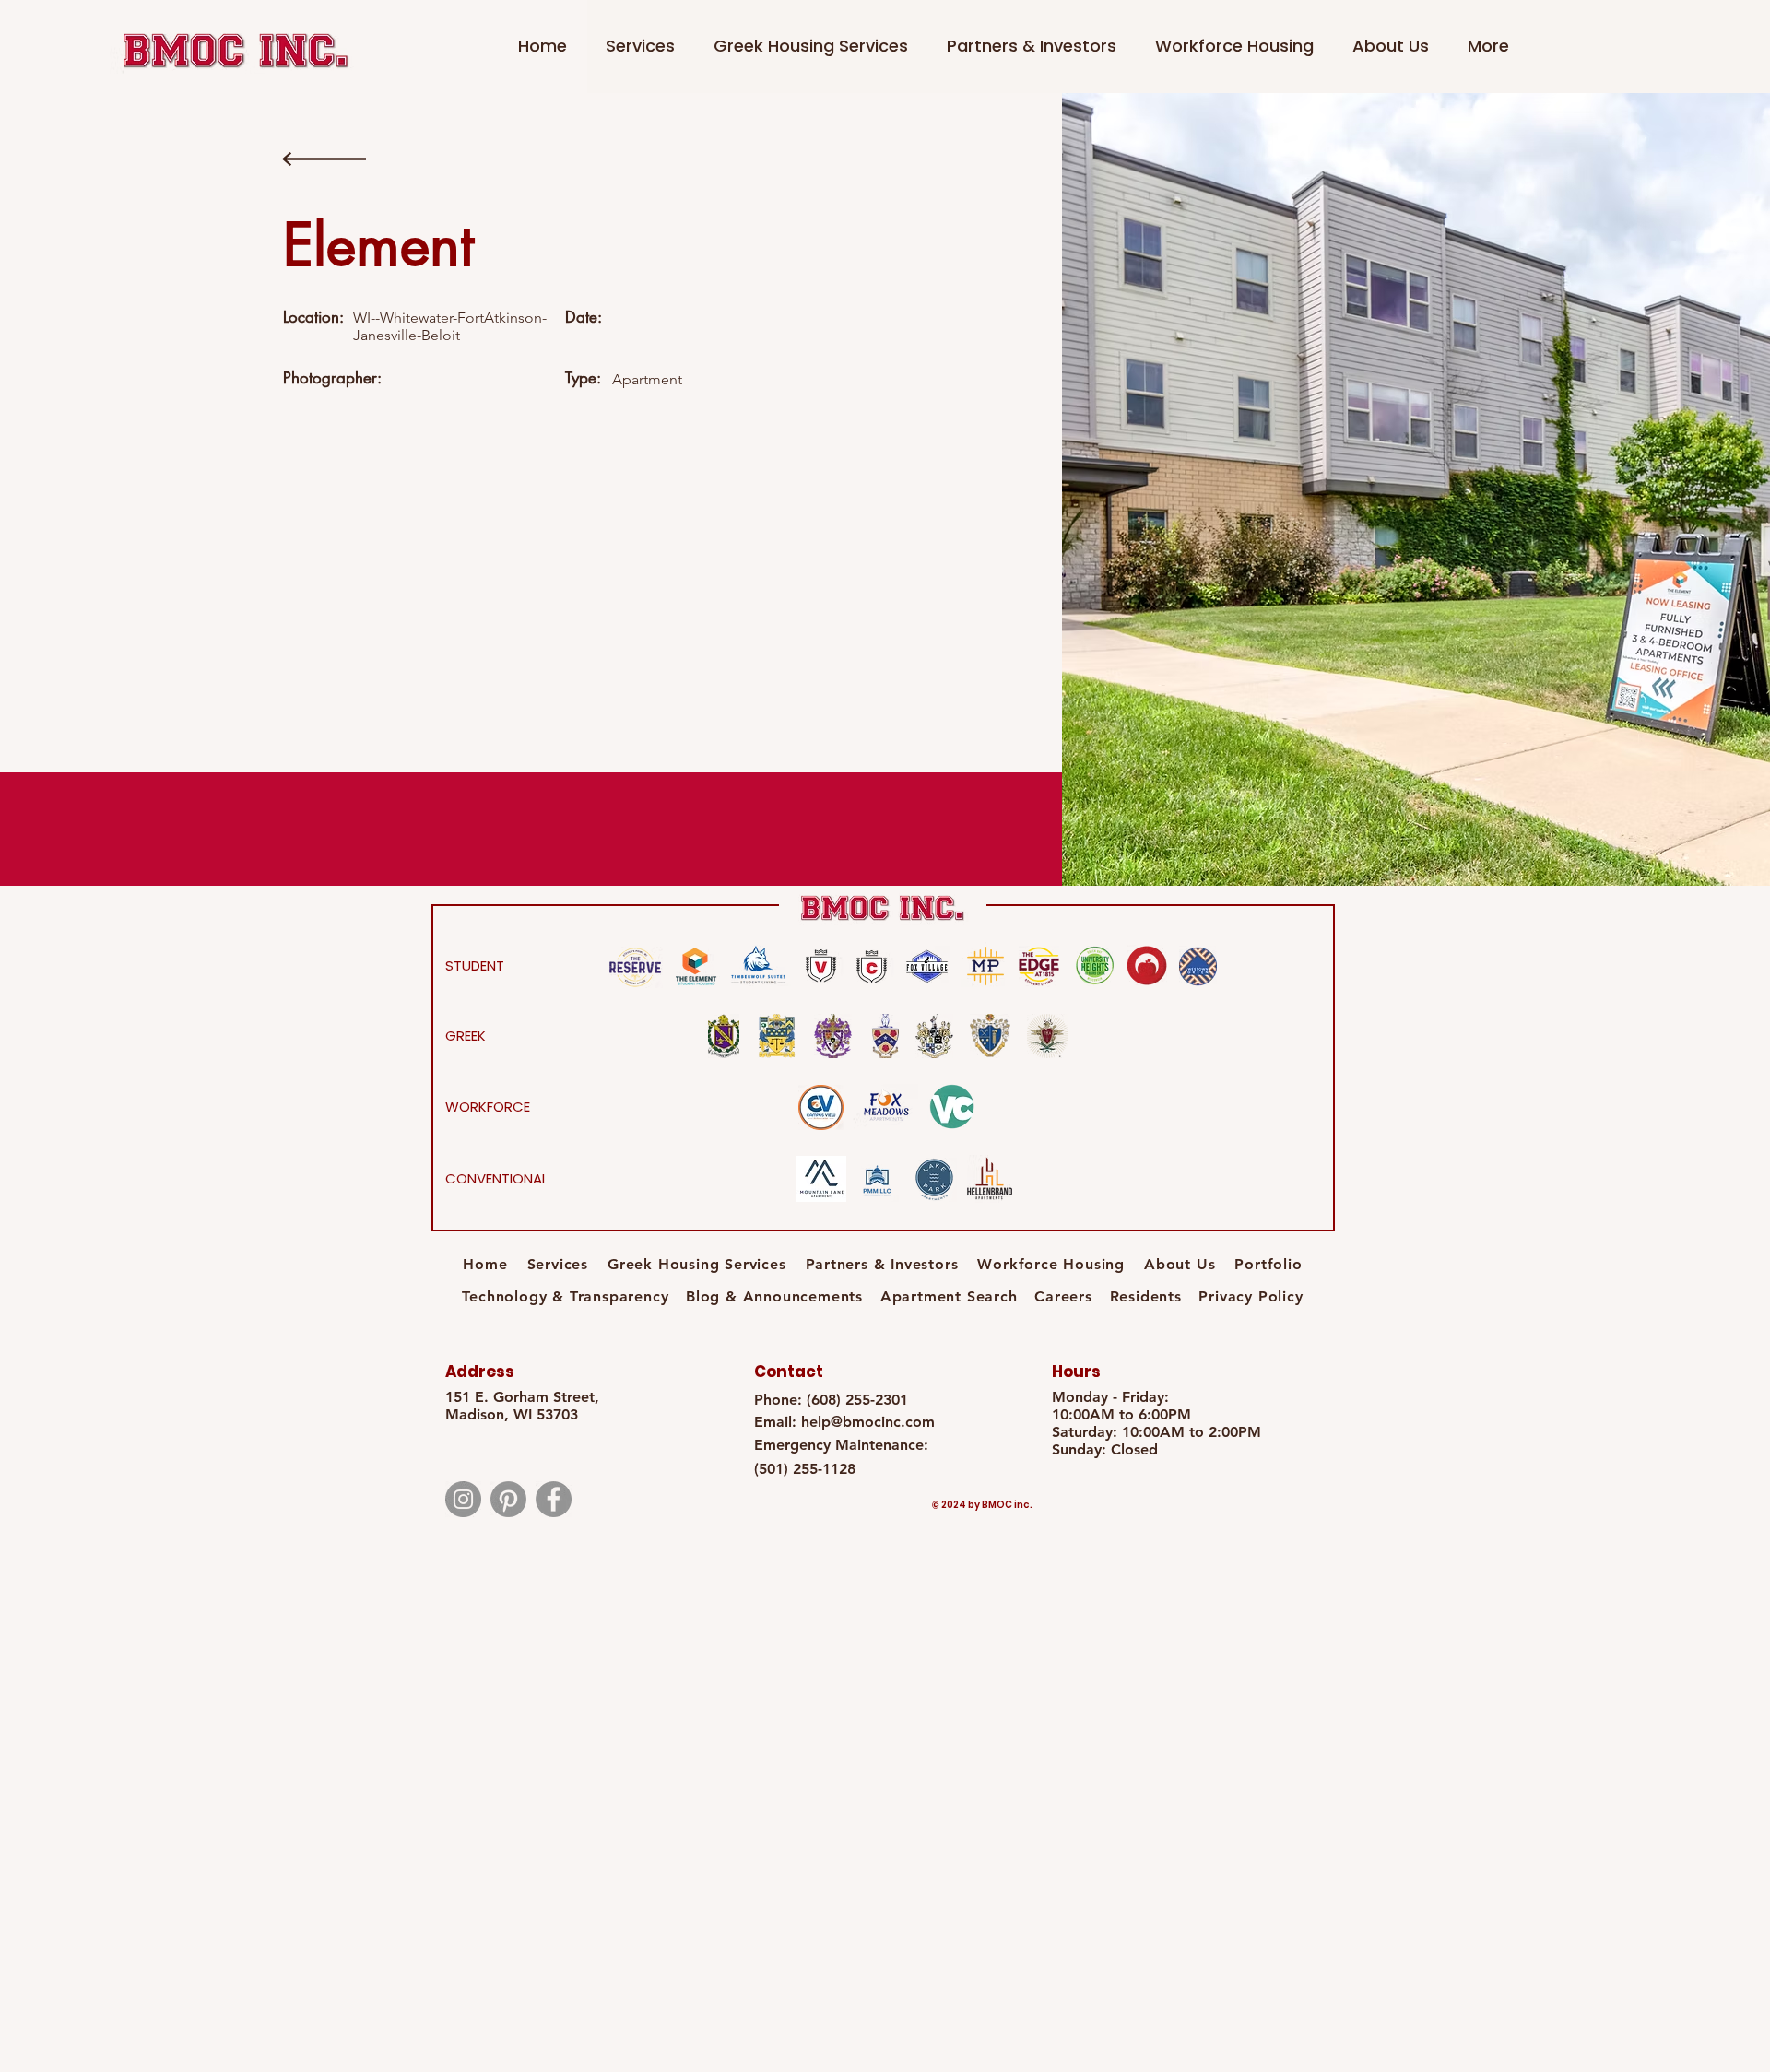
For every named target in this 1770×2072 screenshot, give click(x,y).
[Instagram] (463, 1499)
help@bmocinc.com (868, 1422)
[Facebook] (554, 1499)
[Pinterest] (508, 1499)
